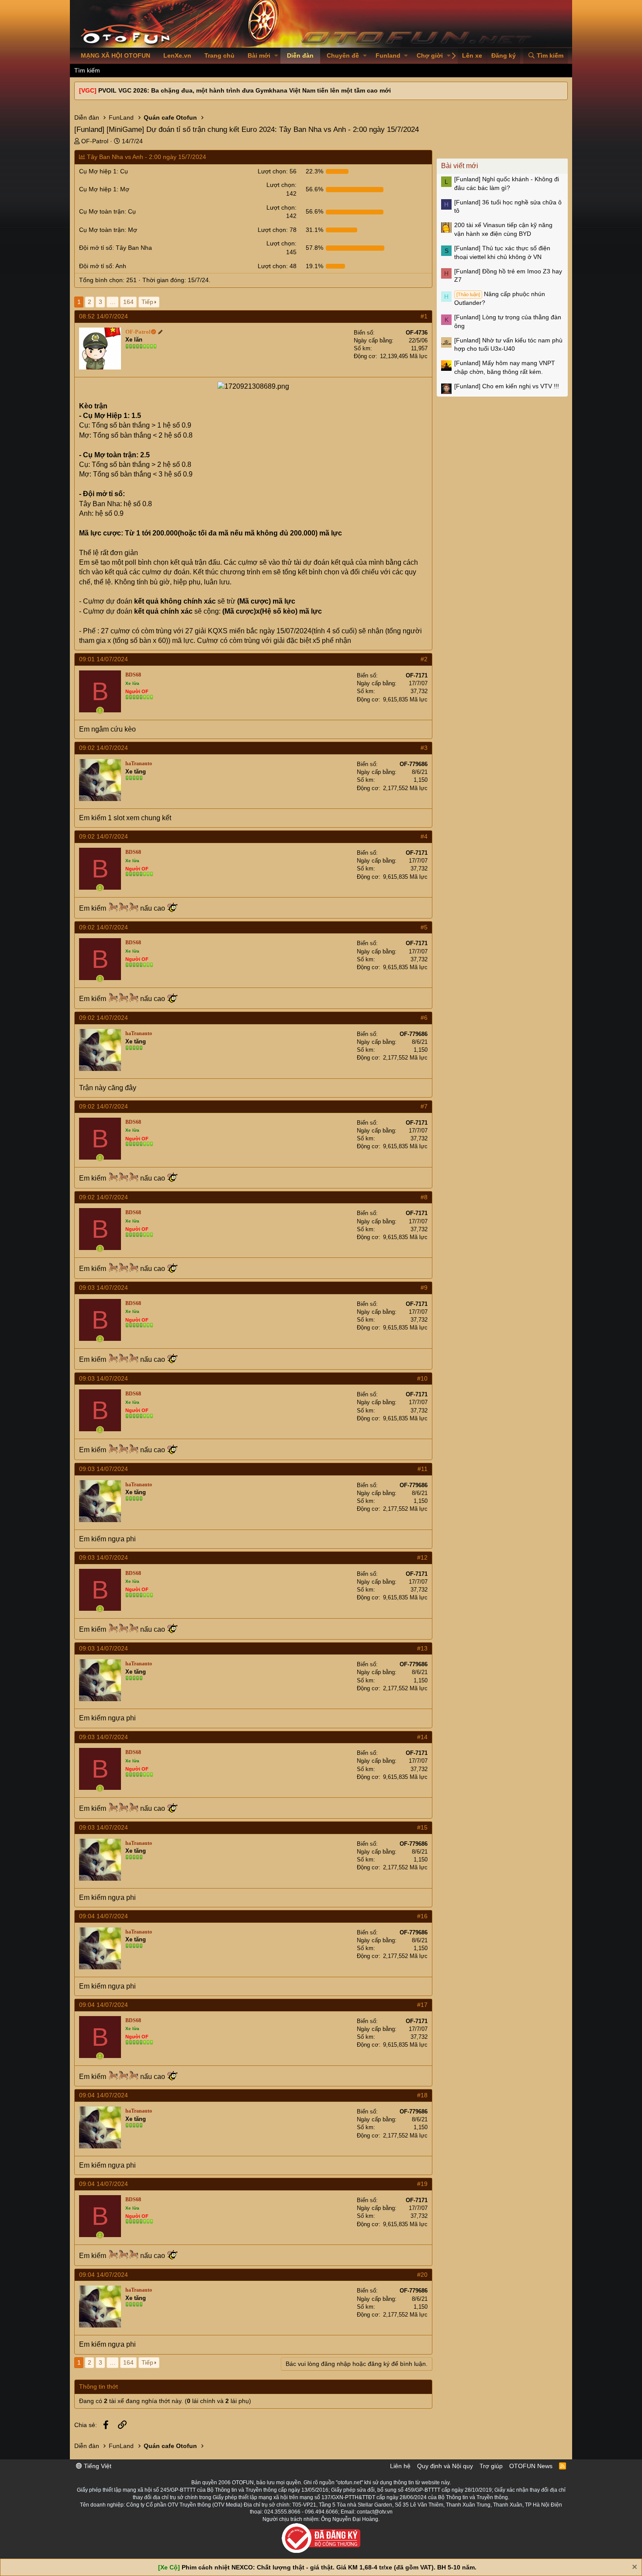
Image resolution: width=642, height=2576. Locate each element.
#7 (424, 1106)
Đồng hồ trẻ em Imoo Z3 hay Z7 (508, 276)
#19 (422, 2184)
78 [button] (277, 230)
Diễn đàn (300, 55)
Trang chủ (219, 55)
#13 (422, 1648)
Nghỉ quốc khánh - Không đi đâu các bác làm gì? (507, 183)
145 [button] (281, 248)
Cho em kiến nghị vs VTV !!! (507, 386)
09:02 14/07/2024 (104, 748)
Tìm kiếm (87, 70)
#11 (423, 1469)
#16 (422, 1916)
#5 (424, 927)
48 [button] (277, 266)
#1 (424, 316)
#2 (424, 659)
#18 (422, 2095)
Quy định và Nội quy (445, 2466)
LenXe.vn (177, 55)
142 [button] (281, 189)
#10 (422, 1378)
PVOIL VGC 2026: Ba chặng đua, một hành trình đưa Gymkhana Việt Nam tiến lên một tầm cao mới (245, 90)
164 (128, 302)
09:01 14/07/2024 (104, 659)
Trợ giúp (491, 2466)
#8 (424, 1197)
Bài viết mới (460, 166)
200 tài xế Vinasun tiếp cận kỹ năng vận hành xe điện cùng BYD (503, 229)
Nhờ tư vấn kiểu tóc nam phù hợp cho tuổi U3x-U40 (508, 345)
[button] (276, 56)
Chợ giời (430, 55)
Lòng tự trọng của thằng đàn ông (508, 321)
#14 (422, 1737)
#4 (424, 836)
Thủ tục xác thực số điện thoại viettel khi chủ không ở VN (502, 252)
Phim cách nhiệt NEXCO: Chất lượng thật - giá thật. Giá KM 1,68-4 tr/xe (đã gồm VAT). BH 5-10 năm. (329, 2567)
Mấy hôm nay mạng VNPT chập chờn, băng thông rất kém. (505, 367)
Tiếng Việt (97, 2466)
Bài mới (259, 55)
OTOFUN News (531, 2466)
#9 (424, 1288)
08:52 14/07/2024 (104, 316)
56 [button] (277, 171)
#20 (422, 2275)
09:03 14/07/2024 (104, 1288)
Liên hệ (400, 2466)
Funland (388, 55)
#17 (422, 2005)
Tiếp (147, 302)
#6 (424, 1018)
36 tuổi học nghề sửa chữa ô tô (508, 207)
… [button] (113, 302)
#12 (422, 1557)
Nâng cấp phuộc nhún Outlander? (500, 298)
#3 (424, 748)
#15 (422, 1827)
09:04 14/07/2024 (104, 1916)
